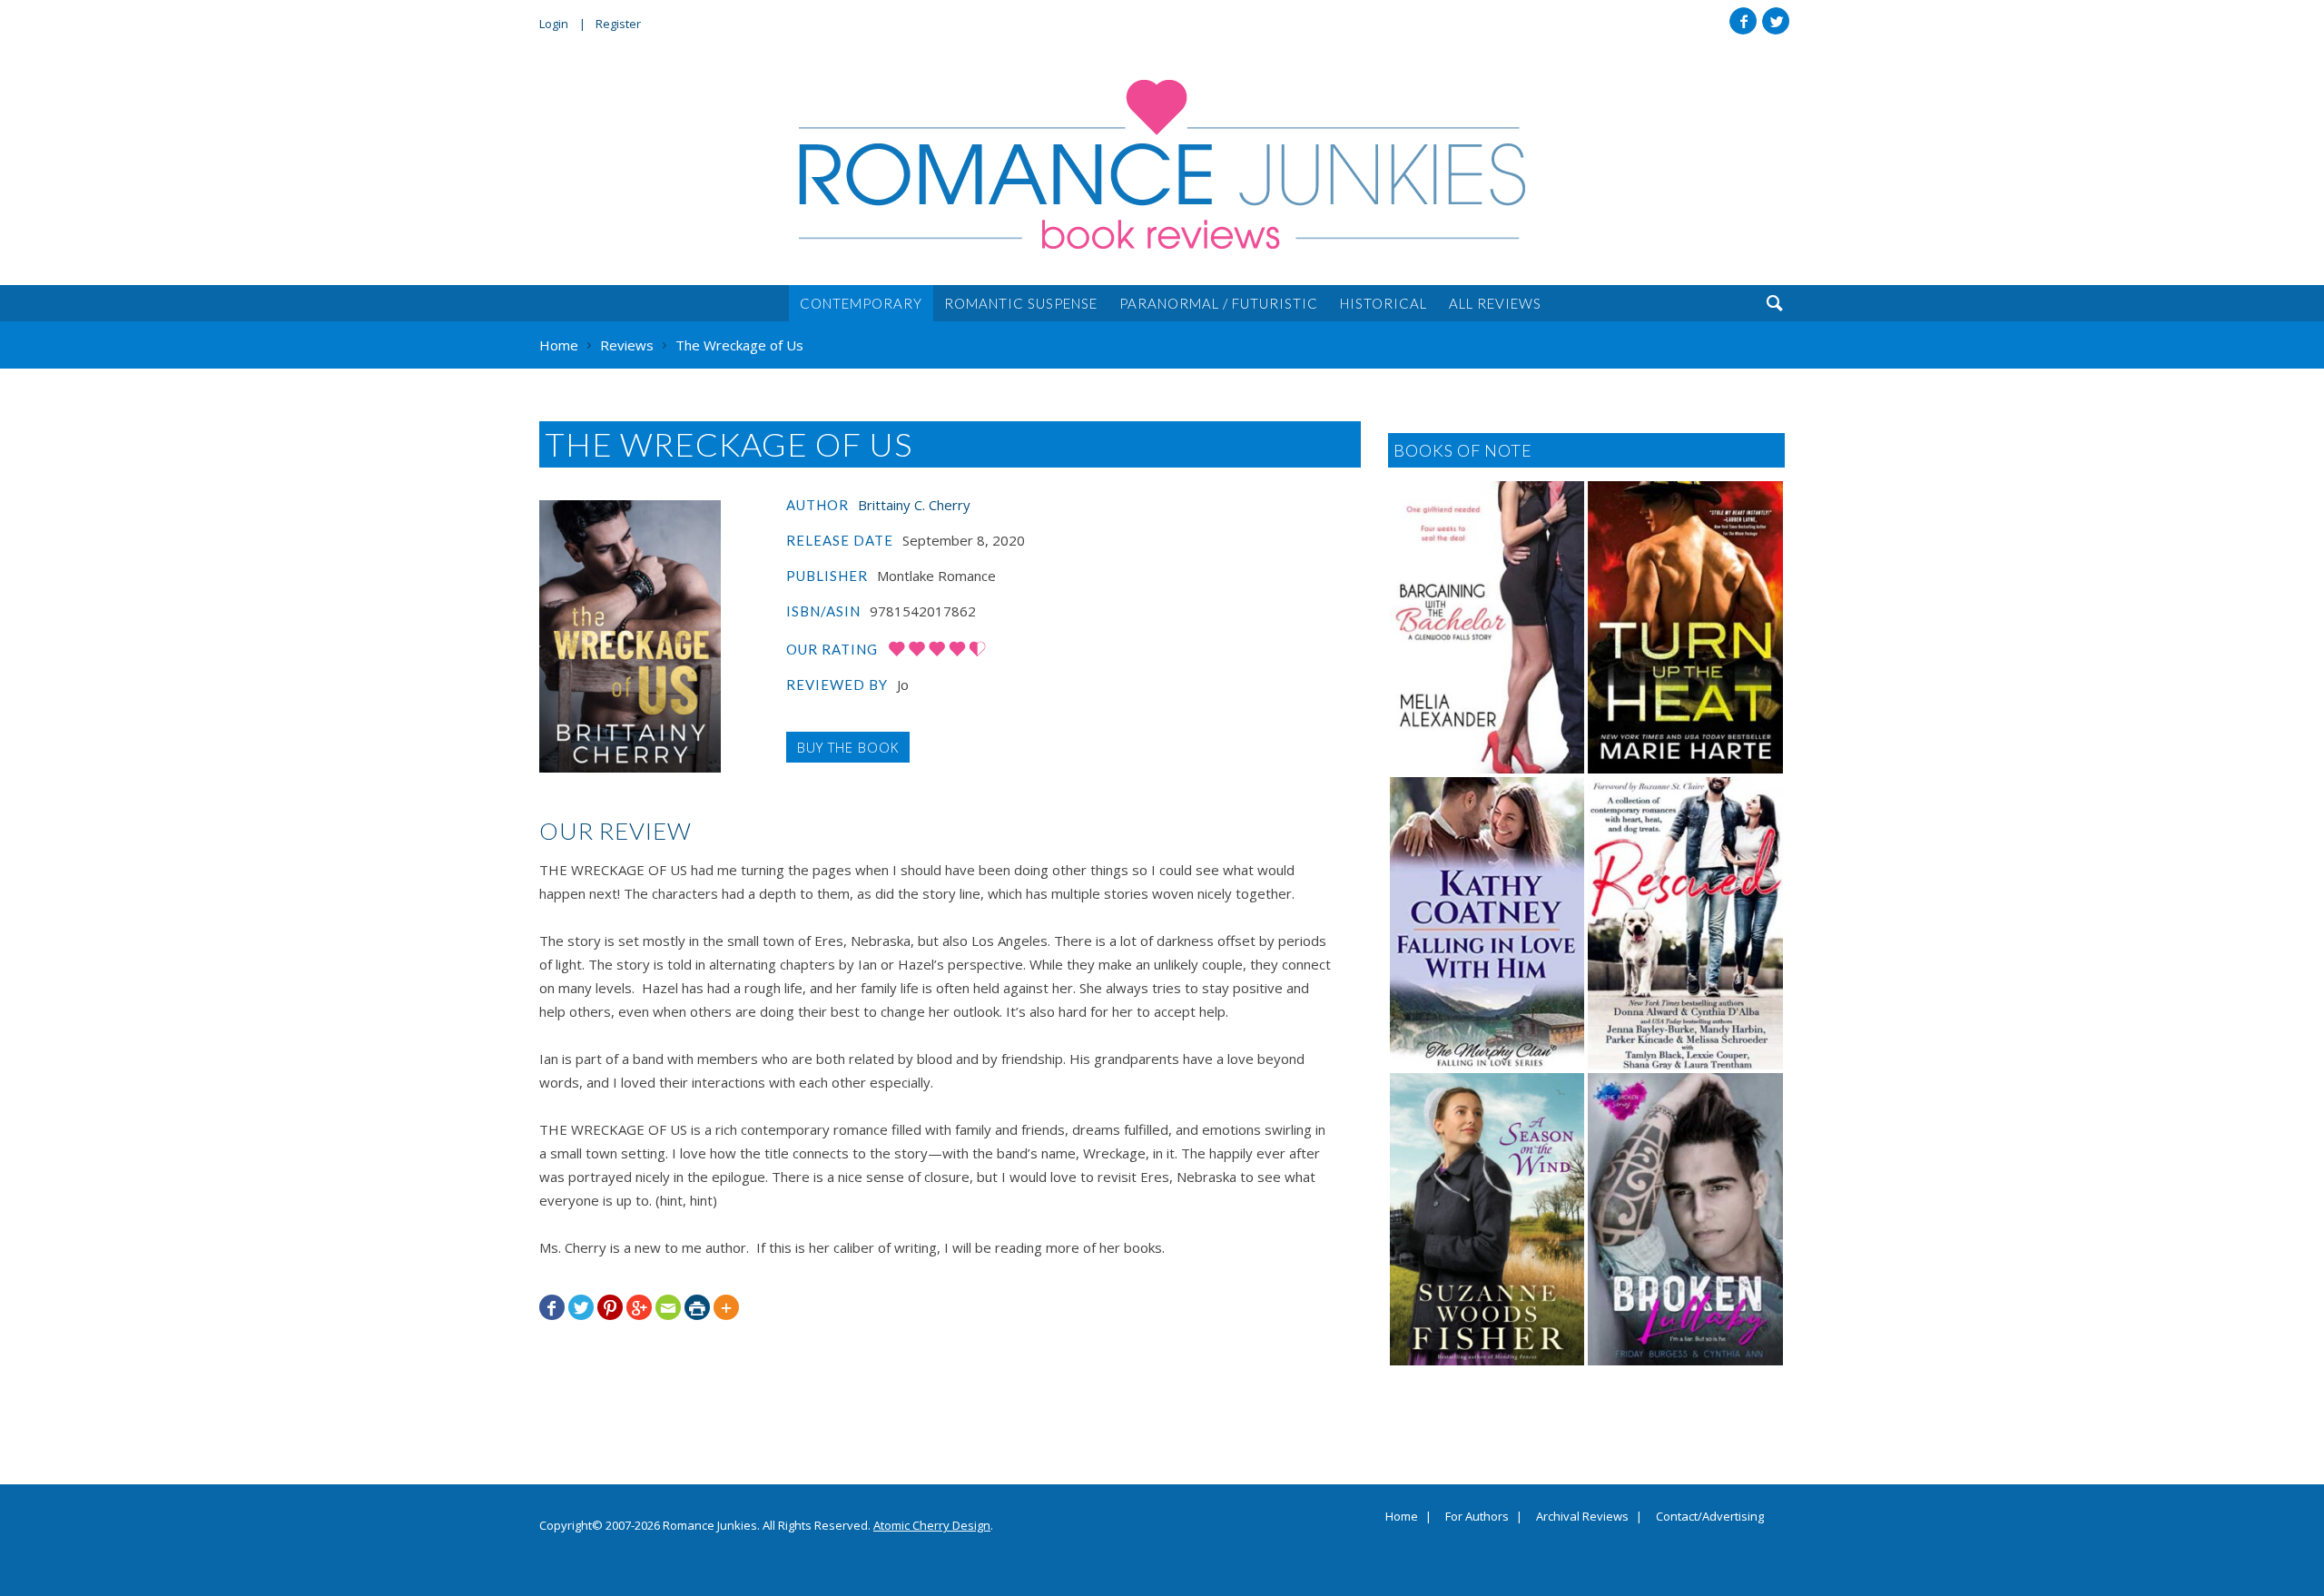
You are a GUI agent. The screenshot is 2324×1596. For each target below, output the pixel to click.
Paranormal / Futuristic (1219, 303)
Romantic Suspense (1021, 303)
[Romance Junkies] (1162, 164)
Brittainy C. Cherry (914, 505)
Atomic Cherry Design (932, 1525)
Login (554, 24)
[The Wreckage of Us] (630, 636)
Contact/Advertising (1710, 1517)
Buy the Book (848, 747)
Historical (1384, 303)
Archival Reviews (1582, 1517)
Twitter (1776, 21)
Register (618, 24)
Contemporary (861, 303)
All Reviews (1495, 303)
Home (1402, 1517)
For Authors (1477, 1517)
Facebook (1743, 21)
